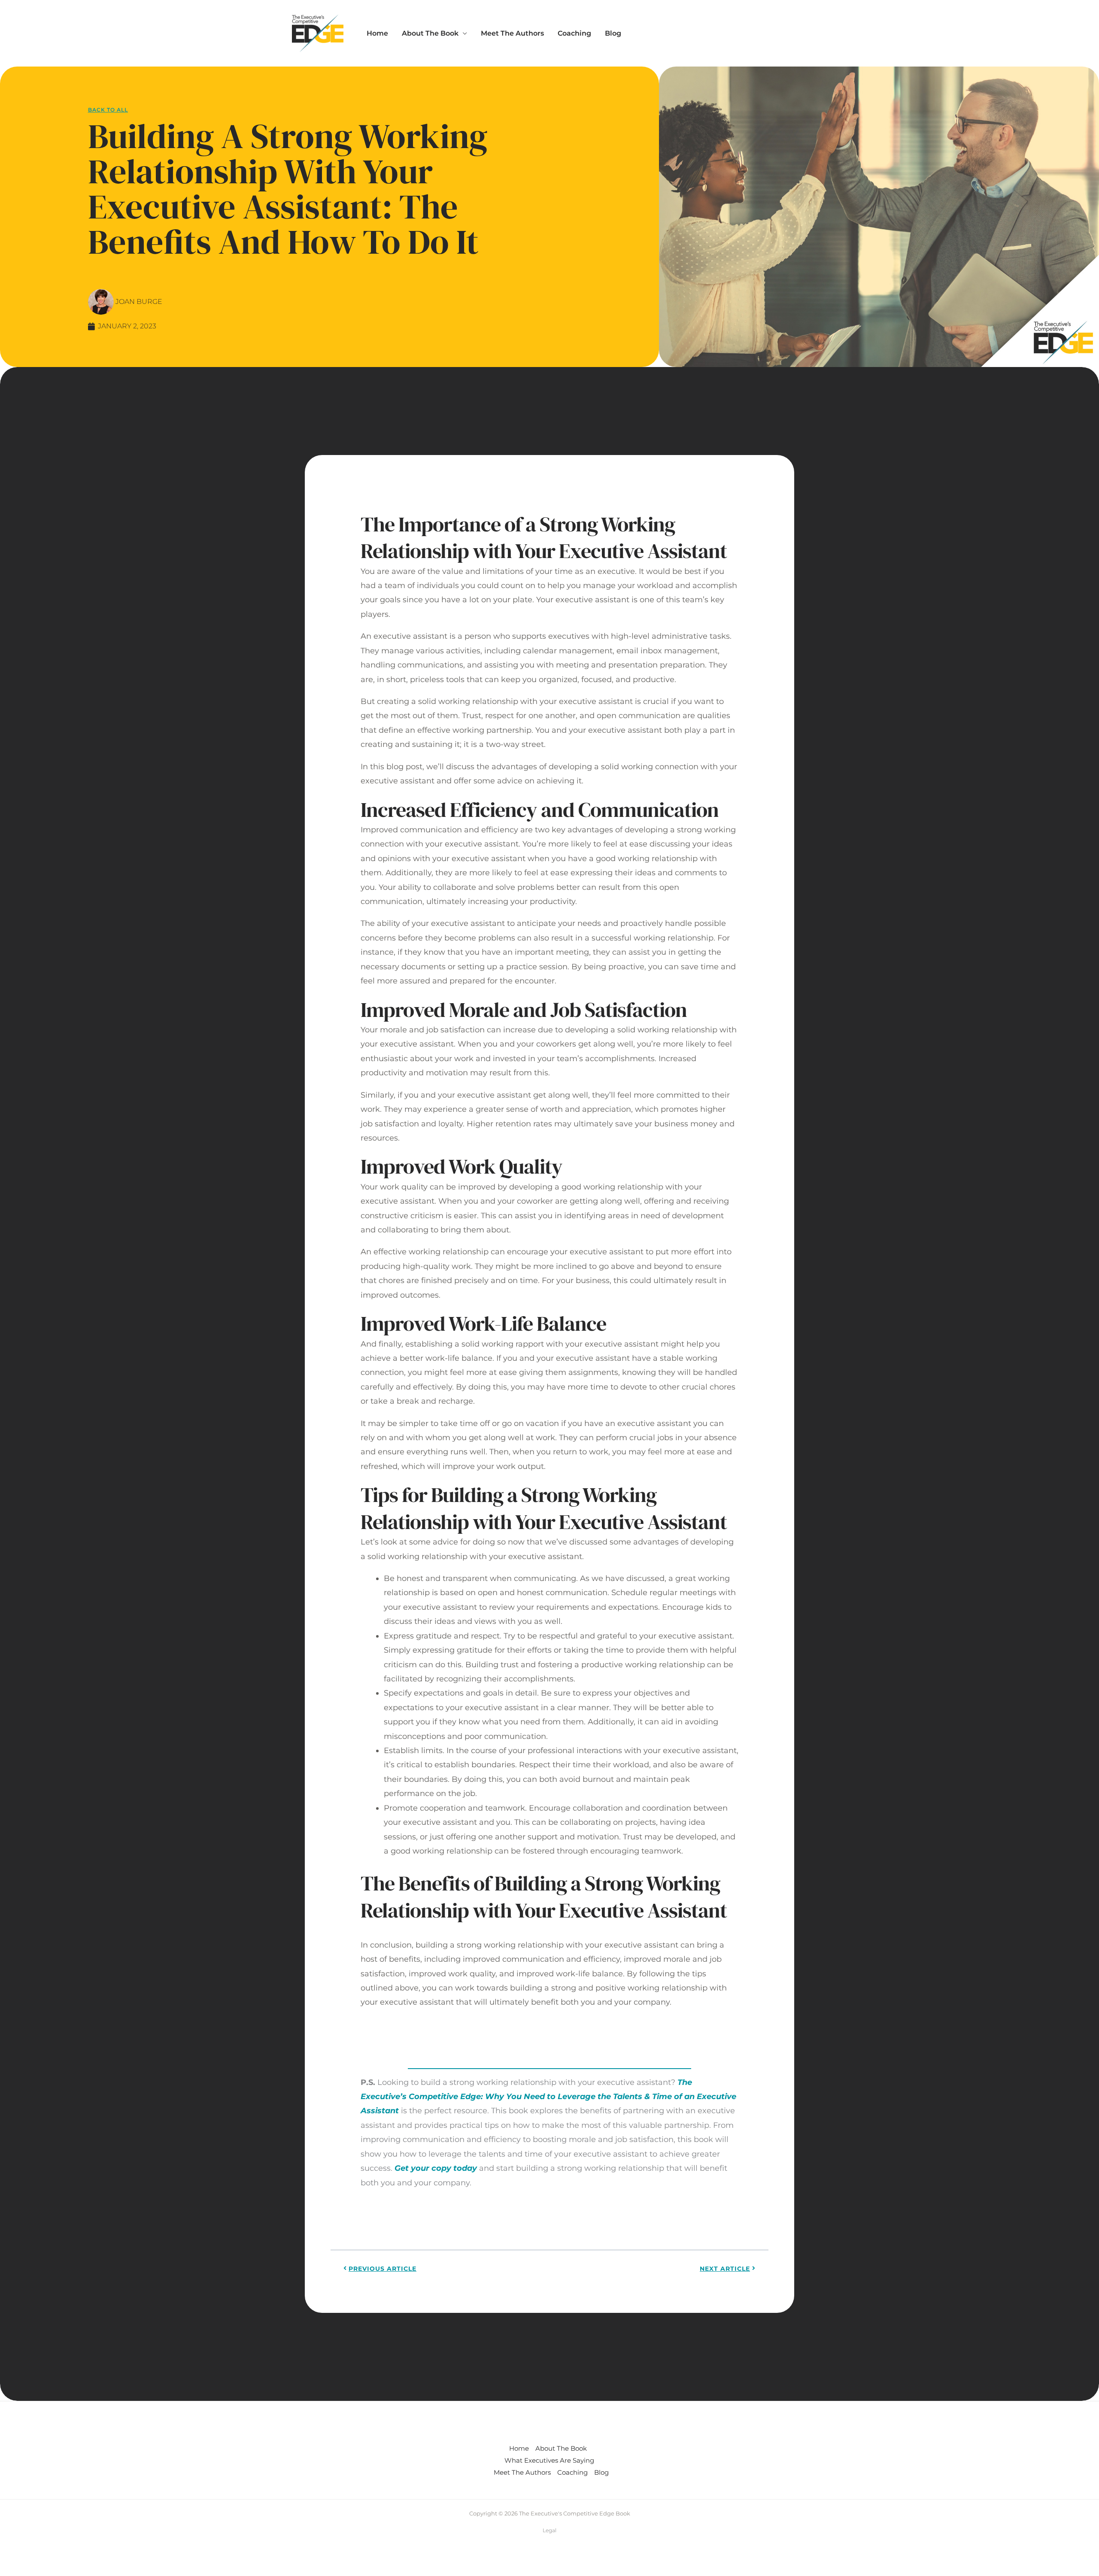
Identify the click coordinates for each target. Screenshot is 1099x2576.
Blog (613, 33)
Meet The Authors (512, 33)
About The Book (430, 33)
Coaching (574, 33)
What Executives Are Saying (549, 2460)
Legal (549, 2530)
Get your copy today (436, 2168)
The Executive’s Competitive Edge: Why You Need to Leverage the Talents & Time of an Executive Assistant (548, 2097)
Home (377, 33)
